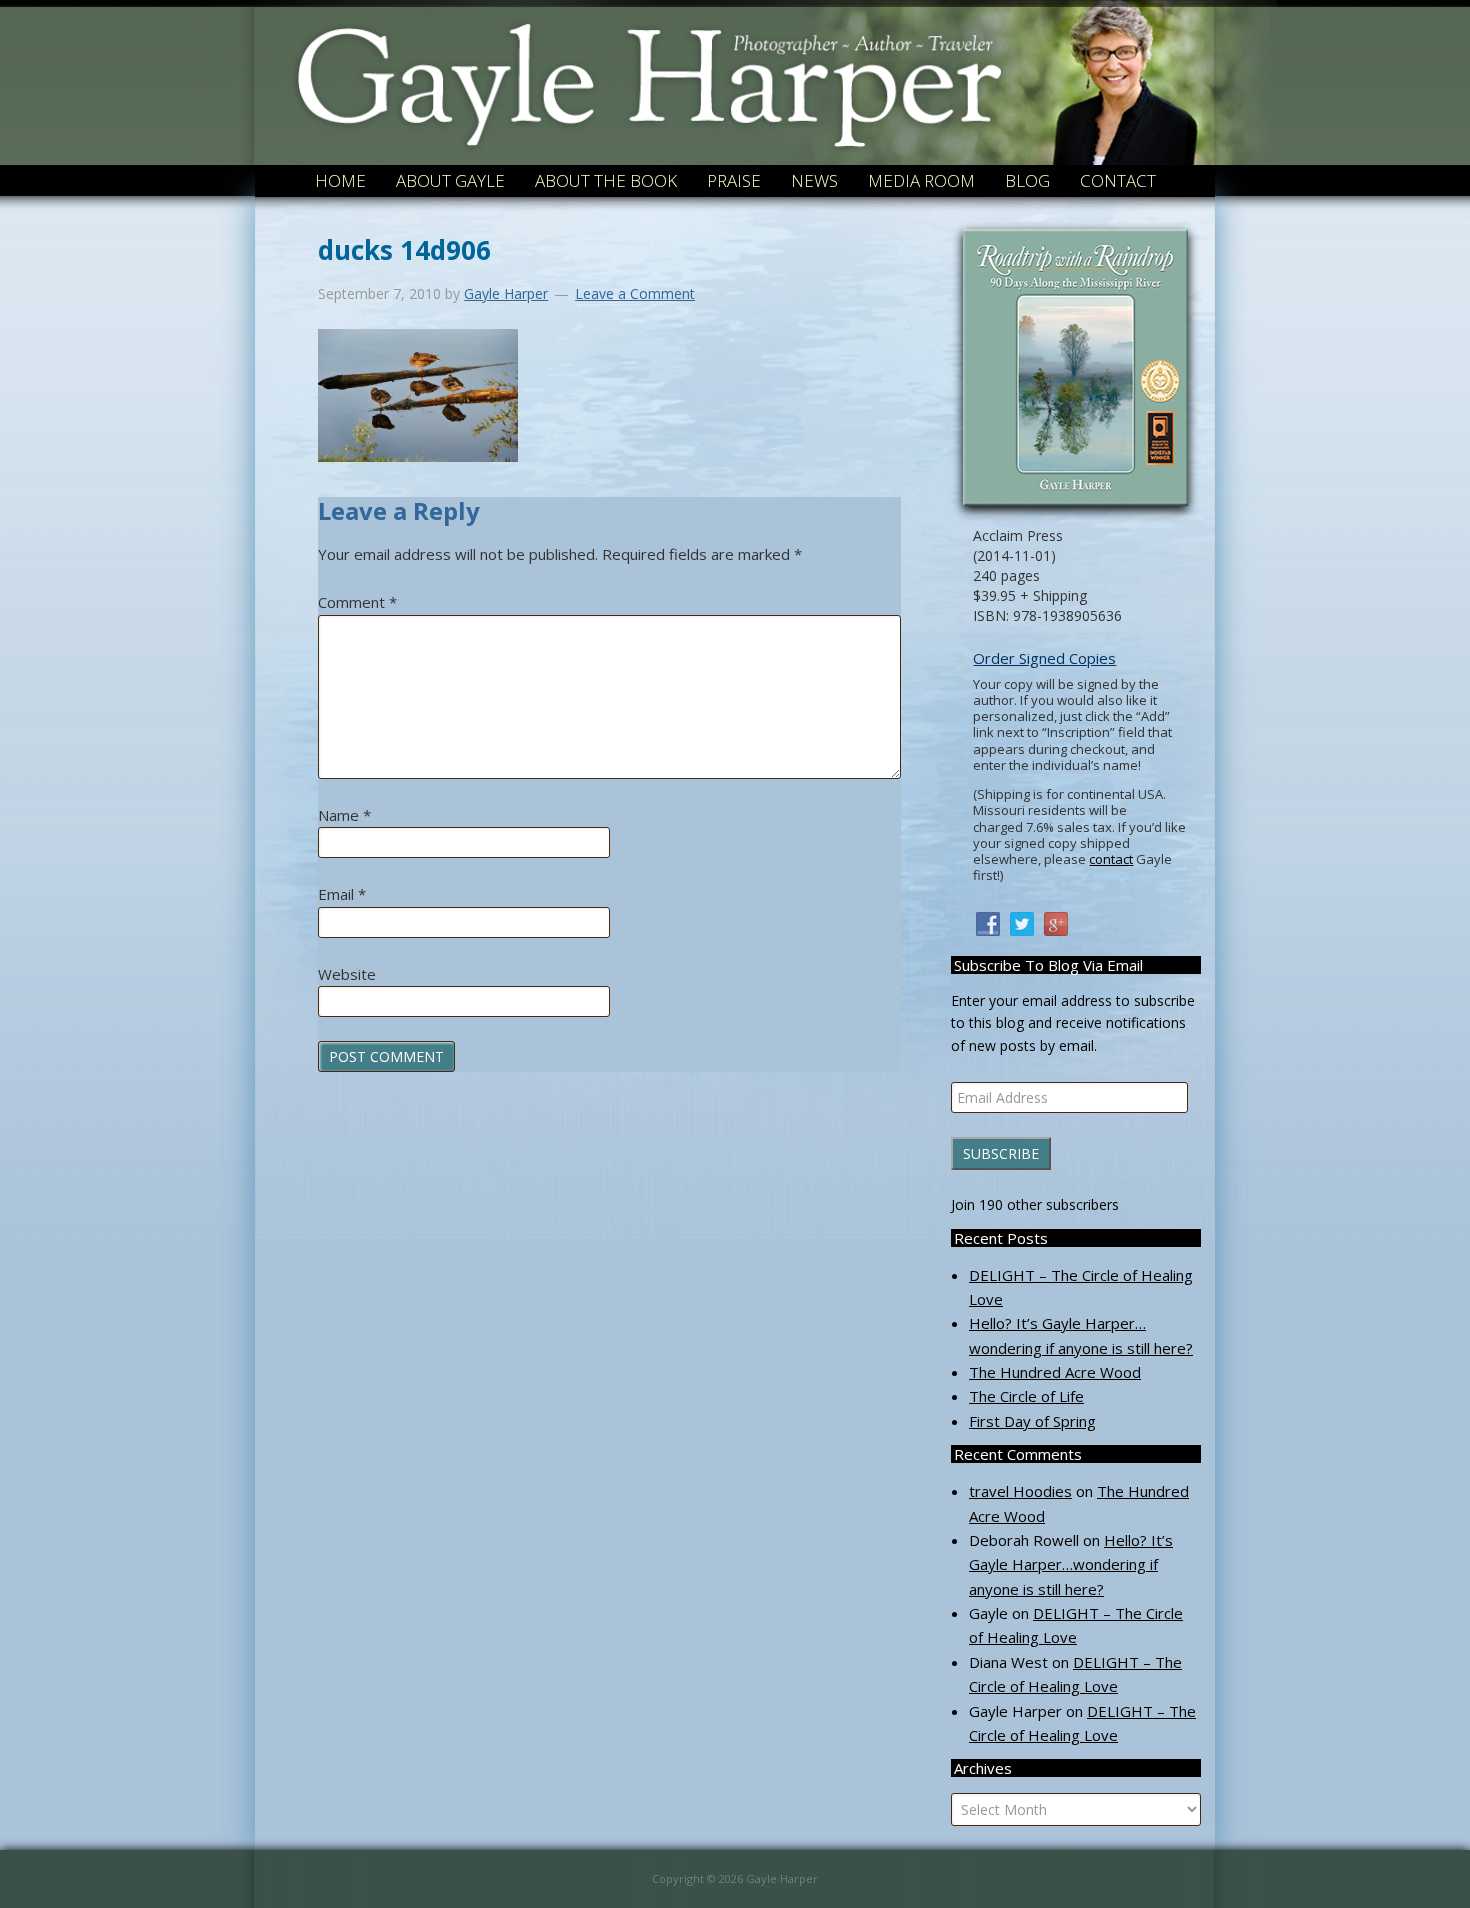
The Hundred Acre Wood (1055, 1372)
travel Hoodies (1020, 1491)
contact (1111, 859)
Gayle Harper (648, 59)
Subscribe (1001, 1153)
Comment (357, 602)
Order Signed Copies (1044, 658)
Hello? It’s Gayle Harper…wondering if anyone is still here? (1071, 1564)
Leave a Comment (635, 293)
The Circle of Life (1026, 1396)
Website (347, 974)
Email (342, 894)
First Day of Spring (1032, 1421)
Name (344, 815)
